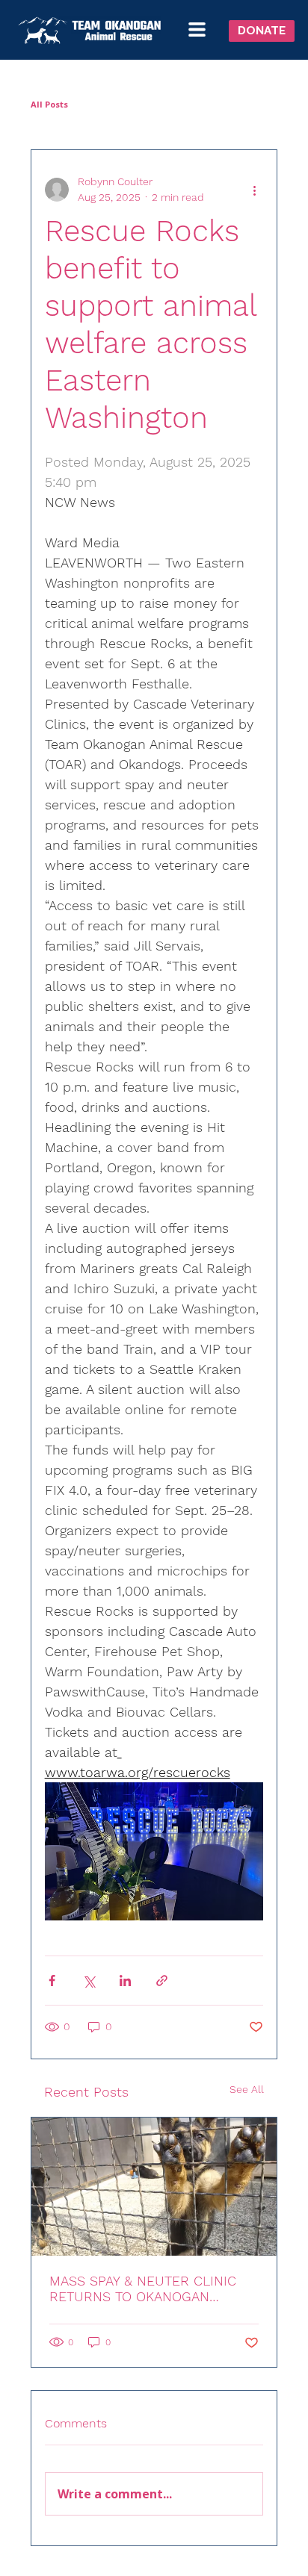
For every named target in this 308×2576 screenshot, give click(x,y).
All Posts (49, 104)
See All (247, 2089)
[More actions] (254, 190)
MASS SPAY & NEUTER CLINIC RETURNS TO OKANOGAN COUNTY (143, 2289)
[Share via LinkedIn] (125, 1981)
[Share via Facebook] (52, 1981)
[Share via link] (162, 1981)
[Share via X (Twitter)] (89, 1981)
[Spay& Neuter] (154, 2187)
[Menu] (199, 29)
